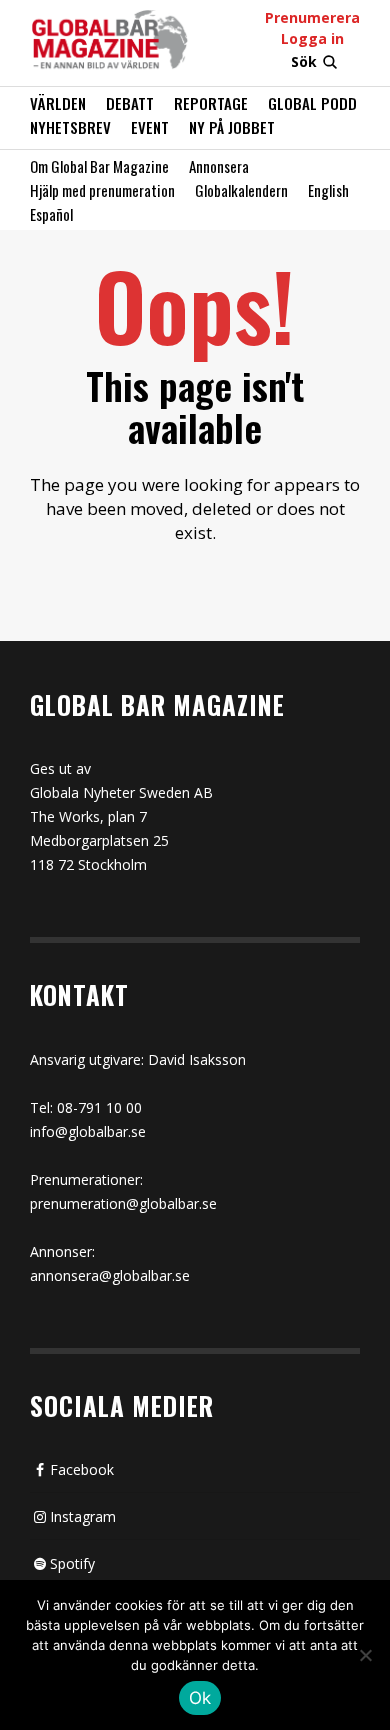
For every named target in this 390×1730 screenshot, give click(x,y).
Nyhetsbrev (70, 127)
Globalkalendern (241, 190)
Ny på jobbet (232, 127)
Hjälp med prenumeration (102, 190)
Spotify (72, 1563)
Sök (304, 61)
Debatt (130, 103)
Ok (200, 1698)
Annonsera (219, 166)
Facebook (82, 1469)
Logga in (312, 38)
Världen (58, 103)
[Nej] (365, 1657)
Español (51, 214)
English (328, 190)
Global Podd (312, 103)
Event (150, 127)
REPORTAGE (211, 103)
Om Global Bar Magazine (99, 166)
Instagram (83, 1516)
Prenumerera (312, 17)
